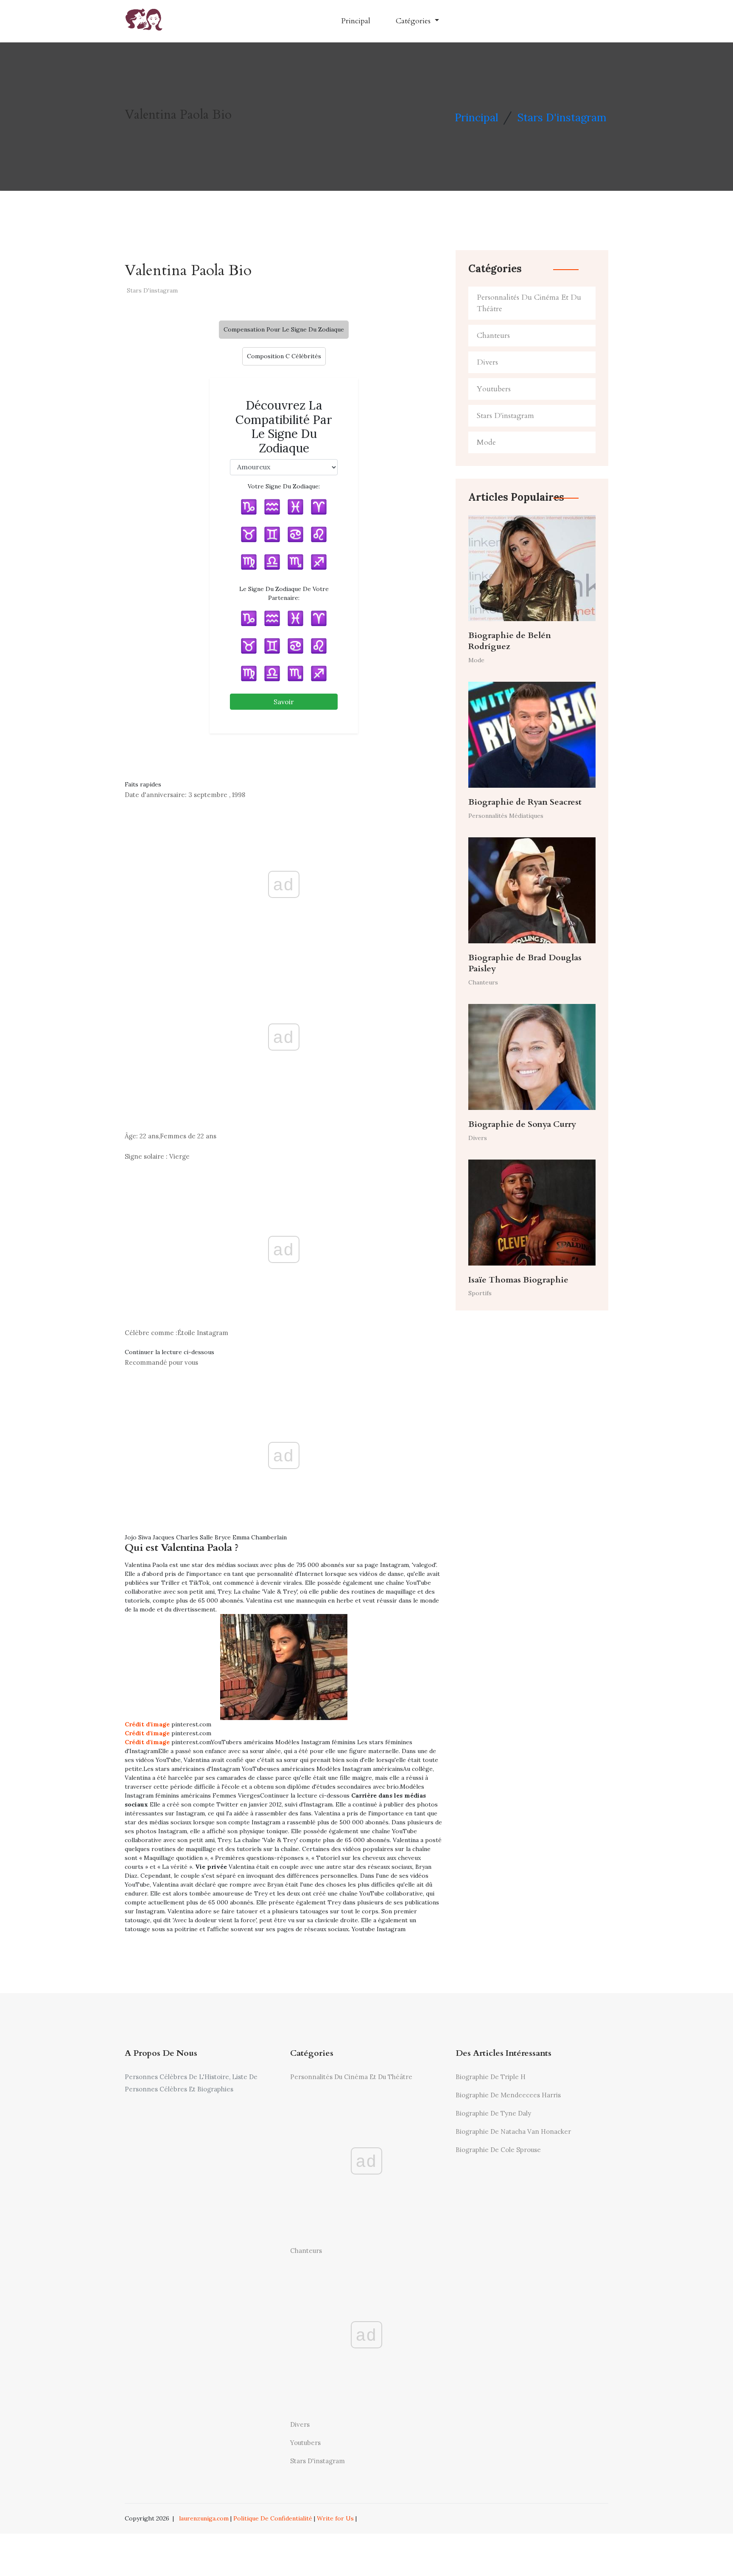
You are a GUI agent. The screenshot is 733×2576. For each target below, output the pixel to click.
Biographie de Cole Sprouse (498, 2150)
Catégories (414, 21)
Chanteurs (493, 336)
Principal (356, 21)
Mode (486, 442)
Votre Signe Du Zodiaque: (284, 486)
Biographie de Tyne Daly (493, 2113)
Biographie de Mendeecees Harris (508, 2095)
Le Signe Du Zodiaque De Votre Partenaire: (284, 593)
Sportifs (480, 1293)
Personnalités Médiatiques (506, 816)
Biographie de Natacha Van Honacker (513, 2131)
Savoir (284, 702)
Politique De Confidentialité (273, 2518)
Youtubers (494, 389)
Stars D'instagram (562, 117)
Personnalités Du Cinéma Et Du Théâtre (529, 303)
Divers (487, 362)
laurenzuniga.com (204, 2518)
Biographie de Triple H (491, 2077)
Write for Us (335, 2518)
